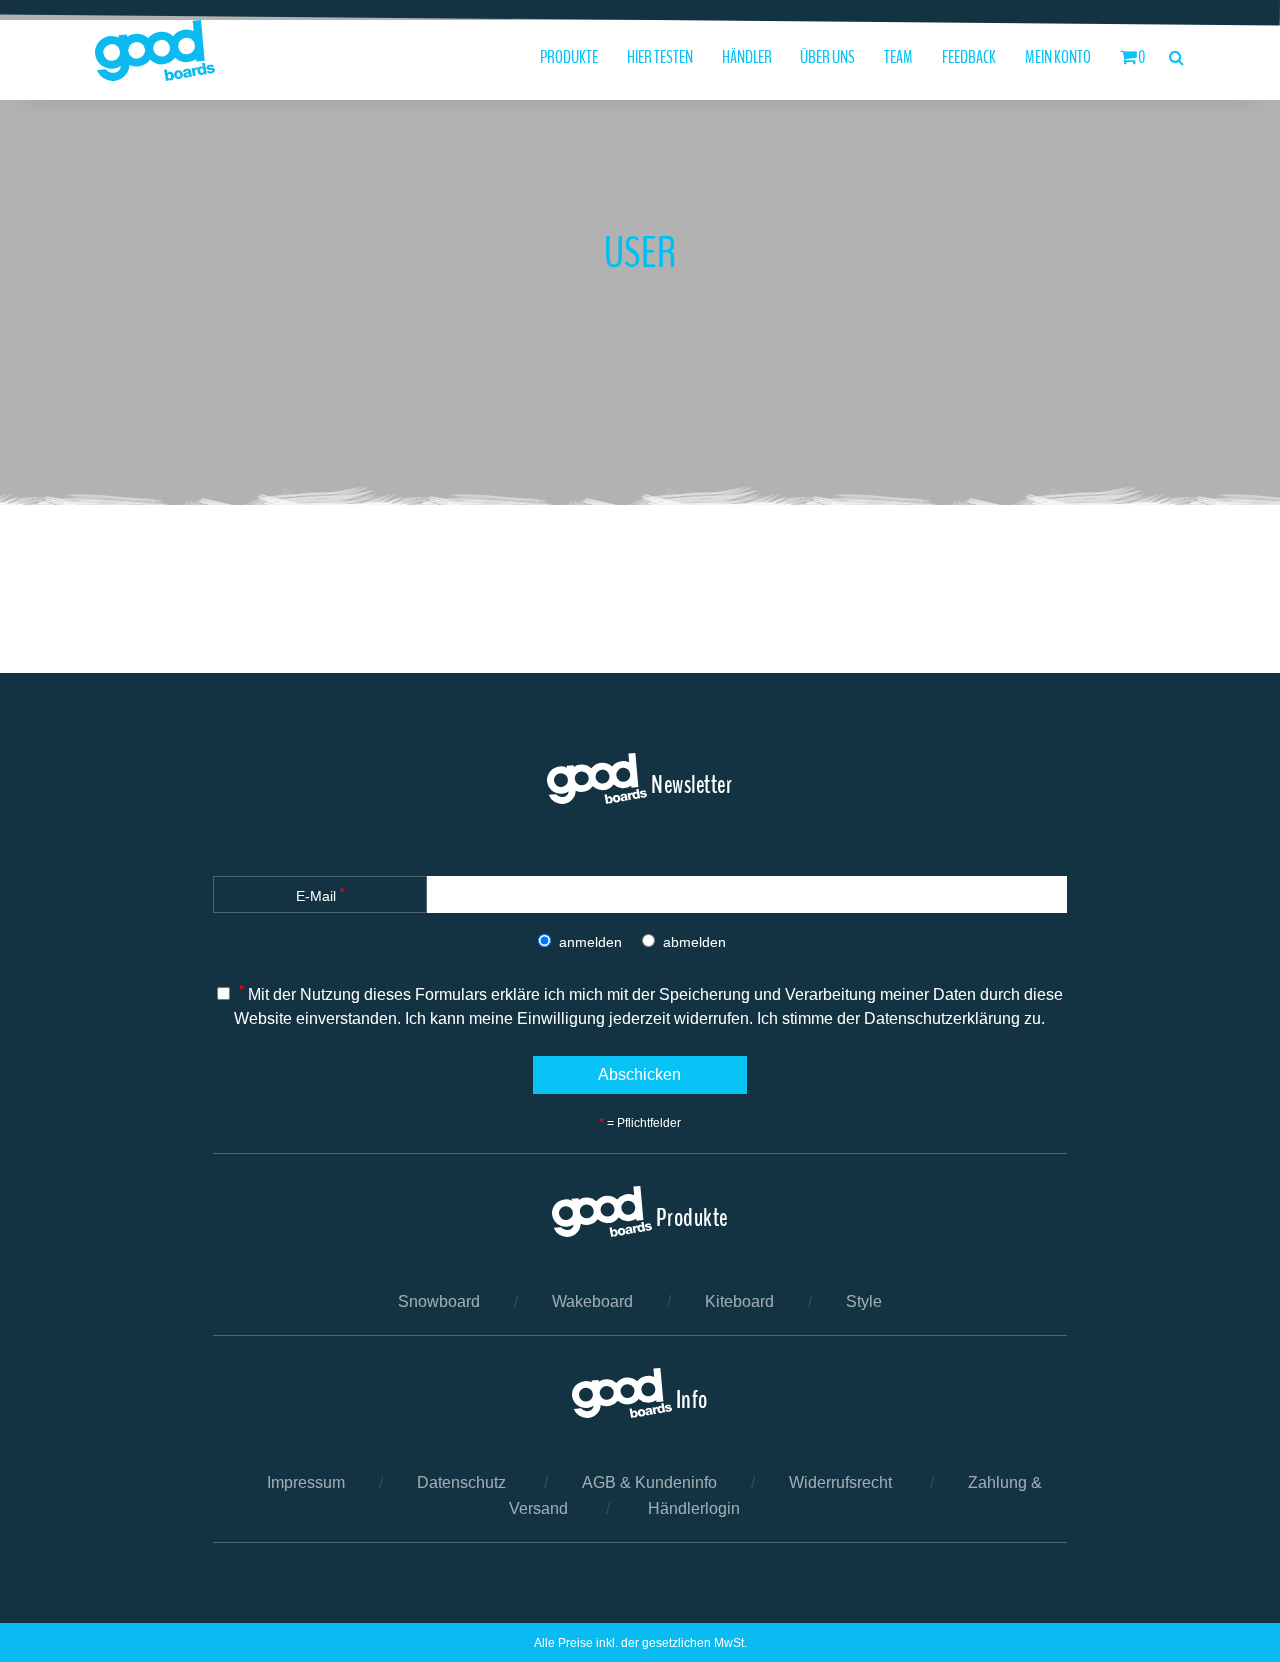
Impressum (306, 1482)
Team (898, 57)
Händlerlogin (694, 1508)
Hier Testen (660, 57)
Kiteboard (739, 1301)
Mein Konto (1058, 57)
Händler (747, 57)
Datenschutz (461, 1482)
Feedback (969, 57)
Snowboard (439, 1301)
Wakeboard (592, 1301)
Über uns (827, 57)
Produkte (569, 57)
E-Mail (320, 895)
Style (864, 1301)
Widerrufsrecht (840, 1482)
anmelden (590, 942)
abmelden (694, 942)
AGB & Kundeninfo (649, 1482)
